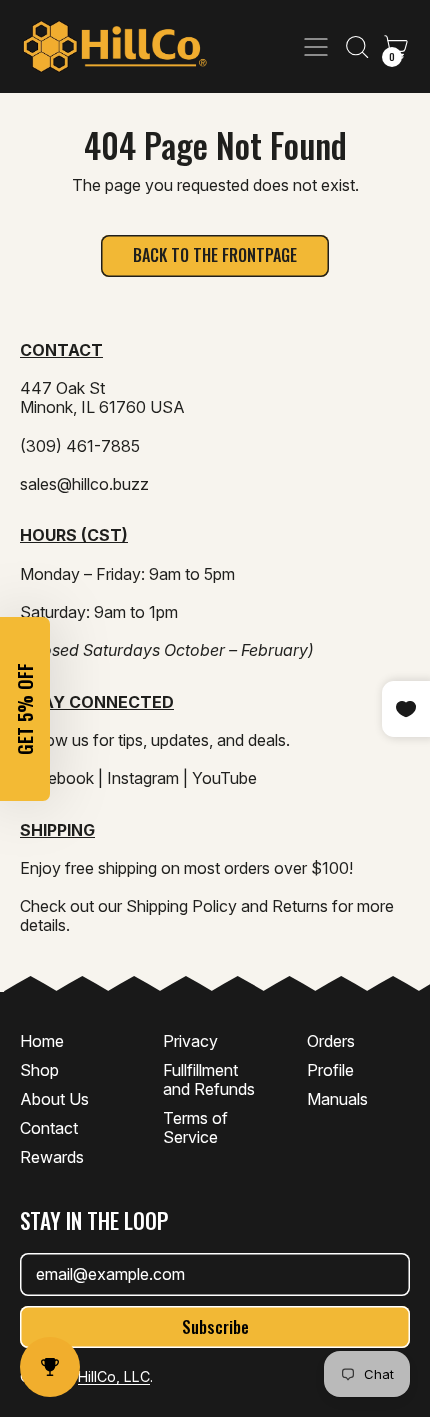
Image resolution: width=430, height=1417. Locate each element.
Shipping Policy (181, 906)
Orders (331, 1041)
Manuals (337, 1099)
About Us (54, 1099)
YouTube (224, 778)
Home (42, 1041)
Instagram (143, 778)
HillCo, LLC (114, 1376)
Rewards (52, 1157)
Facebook (57, 778)
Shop (39, 1070)
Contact (49, 1128)
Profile (330, 1070)
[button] (356, 47)
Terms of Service (195, 1127)
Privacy (190, 1041)
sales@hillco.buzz (84, 484)
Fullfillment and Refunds (209, 1079)
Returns (300, 906)
